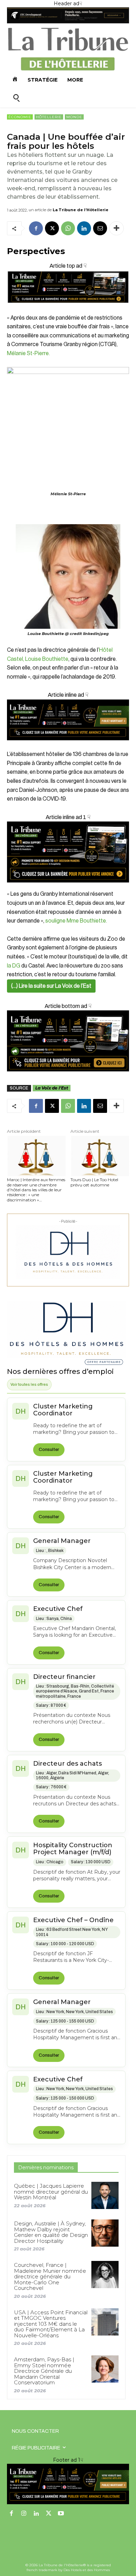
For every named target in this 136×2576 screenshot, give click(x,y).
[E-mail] (100, 228)
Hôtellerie (49, 117)
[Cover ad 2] (68, 852)
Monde (74, 117)
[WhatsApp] (68, 228)
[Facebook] (36, 228)
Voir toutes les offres (29, 1384)
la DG (14, 966)
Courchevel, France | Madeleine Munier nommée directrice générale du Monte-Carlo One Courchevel (50, 2276)
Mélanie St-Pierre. (28, 353)
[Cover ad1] (68, 1041)
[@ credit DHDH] (68, 22)
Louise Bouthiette (47, 659)
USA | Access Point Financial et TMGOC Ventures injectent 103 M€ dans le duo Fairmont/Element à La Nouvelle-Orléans (51, 2324)
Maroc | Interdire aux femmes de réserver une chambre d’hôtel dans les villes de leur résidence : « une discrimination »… (36, 1190)
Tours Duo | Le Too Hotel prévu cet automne (94, 1182)
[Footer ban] (68, 2484)
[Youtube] (61, 2514)
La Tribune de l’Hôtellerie (81, 210)
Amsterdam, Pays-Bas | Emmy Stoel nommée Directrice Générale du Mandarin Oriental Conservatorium (44, 2371)
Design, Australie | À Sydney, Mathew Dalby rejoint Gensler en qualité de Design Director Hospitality (51, 2232)
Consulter (49, 1450)
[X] (52, 228)
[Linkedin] (84, 228)
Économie (20, 117)
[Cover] (68, 309)
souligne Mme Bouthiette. (76, 921)
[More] (116, 228)
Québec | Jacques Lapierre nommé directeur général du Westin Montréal (51, 2192)
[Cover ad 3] (68, 746)
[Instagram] (24, 2514)
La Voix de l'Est (52, 1088)
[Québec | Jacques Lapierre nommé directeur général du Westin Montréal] (105, 2195)
